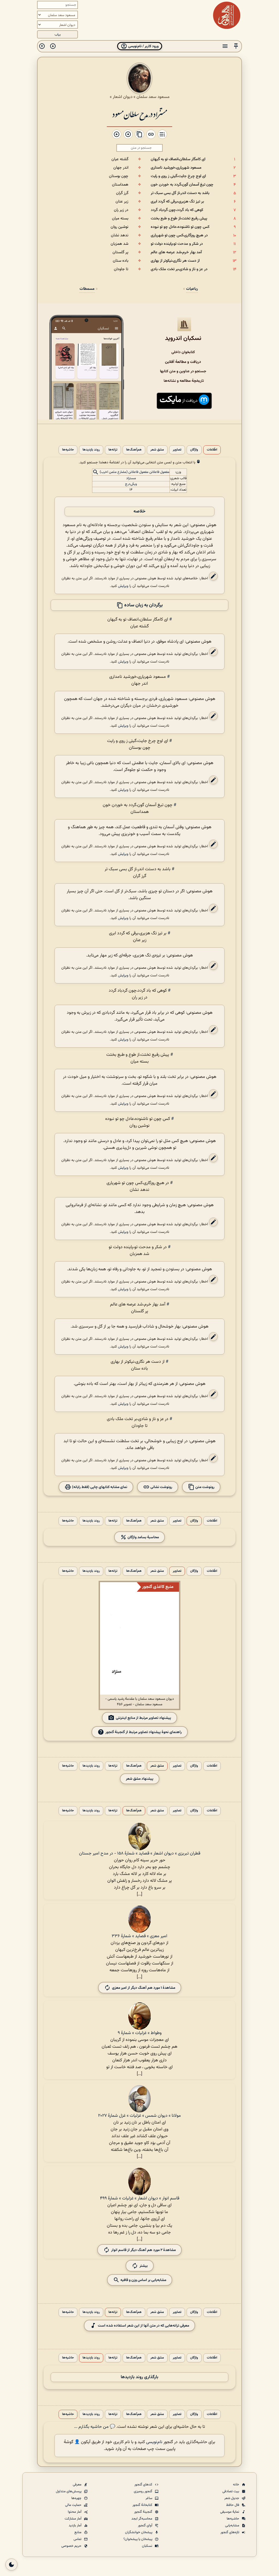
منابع (78, 2532)
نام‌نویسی (154, 2442)
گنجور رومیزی (143, 2491)
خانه (236, 2485)
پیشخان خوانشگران (139, 2532)
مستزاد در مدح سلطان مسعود (139, 114)
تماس (78, 2539)
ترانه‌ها (113, 450)
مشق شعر (157, 450)
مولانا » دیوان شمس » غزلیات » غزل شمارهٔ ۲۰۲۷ (139, 2116)
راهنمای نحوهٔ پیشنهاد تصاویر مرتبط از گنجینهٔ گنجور (144, 1732)
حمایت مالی (74, 2505)
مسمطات (87, 289)
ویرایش (123, 586)
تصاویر (177, 450)
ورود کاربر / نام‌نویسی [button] (143, 46)
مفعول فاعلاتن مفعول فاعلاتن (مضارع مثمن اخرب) (135, 472)
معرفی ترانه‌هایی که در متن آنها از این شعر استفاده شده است (143, 2326)
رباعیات (192, 289)
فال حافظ (233, 2505)
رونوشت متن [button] (204, 1487)
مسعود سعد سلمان (153, 97)
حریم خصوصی (72, 2546)
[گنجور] (227, 15)
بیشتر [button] (144, 2266)
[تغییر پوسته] (11, 2565)
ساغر (149, 2498)
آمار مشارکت (73, 2519)
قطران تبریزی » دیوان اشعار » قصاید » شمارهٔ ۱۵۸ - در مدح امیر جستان (140, 1854)
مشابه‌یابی (233, 2526)
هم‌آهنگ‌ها (134, 450)
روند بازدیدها (91, 450)
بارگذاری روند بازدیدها (139, 2377)
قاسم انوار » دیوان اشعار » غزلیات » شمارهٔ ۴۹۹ (140, 2198)
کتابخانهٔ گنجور (143, 2505)
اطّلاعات (212, 450)
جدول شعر (232, 2498)
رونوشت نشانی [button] (161, 1487)
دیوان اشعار (123, 97)
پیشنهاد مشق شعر (140, 1779)
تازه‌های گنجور (230, 2532)
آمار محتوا (75, 2512)
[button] (236, 46)
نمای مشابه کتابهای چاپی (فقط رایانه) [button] (99, 1487)
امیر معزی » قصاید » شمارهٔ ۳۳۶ (139, 1936)
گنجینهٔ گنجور (144, 2512)
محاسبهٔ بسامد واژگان (143, 1537)
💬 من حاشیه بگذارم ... (95, 2427)
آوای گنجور (145, 2526)
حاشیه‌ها (68, 450)
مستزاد (131, 478)
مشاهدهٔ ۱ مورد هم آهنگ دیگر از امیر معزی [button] (144, 1988)
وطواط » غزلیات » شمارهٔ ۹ (140, 2033)
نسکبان (148, 2546)
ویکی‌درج (131, 484)
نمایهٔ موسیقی (230, 2512)
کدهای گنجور (144, 2485)
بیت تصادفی (231, 2491)
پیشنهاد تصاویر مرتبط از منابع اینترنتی (143, 1718)
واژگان (194, 450)
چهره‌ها (77, 2498)
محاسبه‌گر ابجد (142, 2519)
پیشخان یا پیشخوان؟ (138, 2539)
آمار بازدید (75, 2526)
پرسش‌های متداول (69, 2491)
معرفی (78, 2485)
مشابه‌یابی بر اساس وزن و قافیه (143, 2280)
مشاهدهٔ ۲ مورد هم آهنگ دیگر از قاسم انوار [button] (143, 2250)
